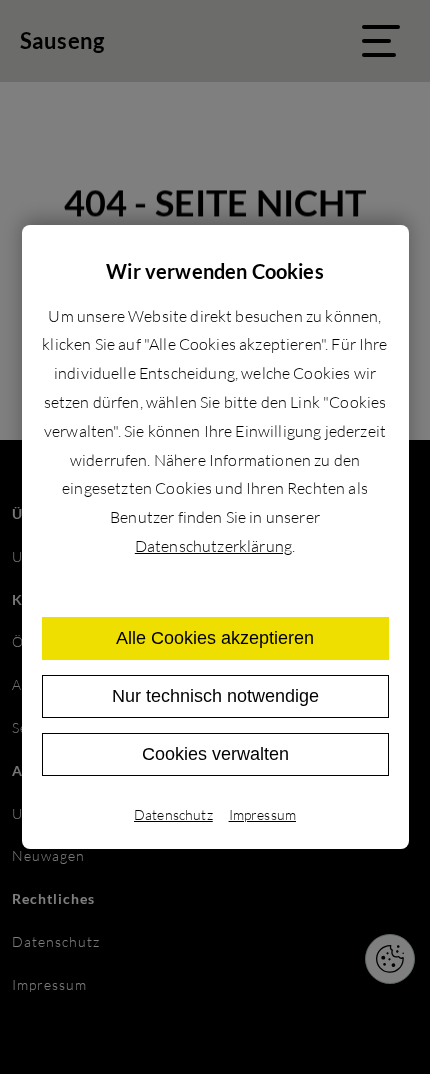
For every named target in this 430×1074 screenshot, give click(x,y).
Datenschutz (173, 814)
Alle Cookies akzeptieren (215, 638)
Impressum (262, 814)
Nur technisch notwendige (215, 696)
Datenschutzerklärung (213, 546)
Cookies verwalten (215, 754)
